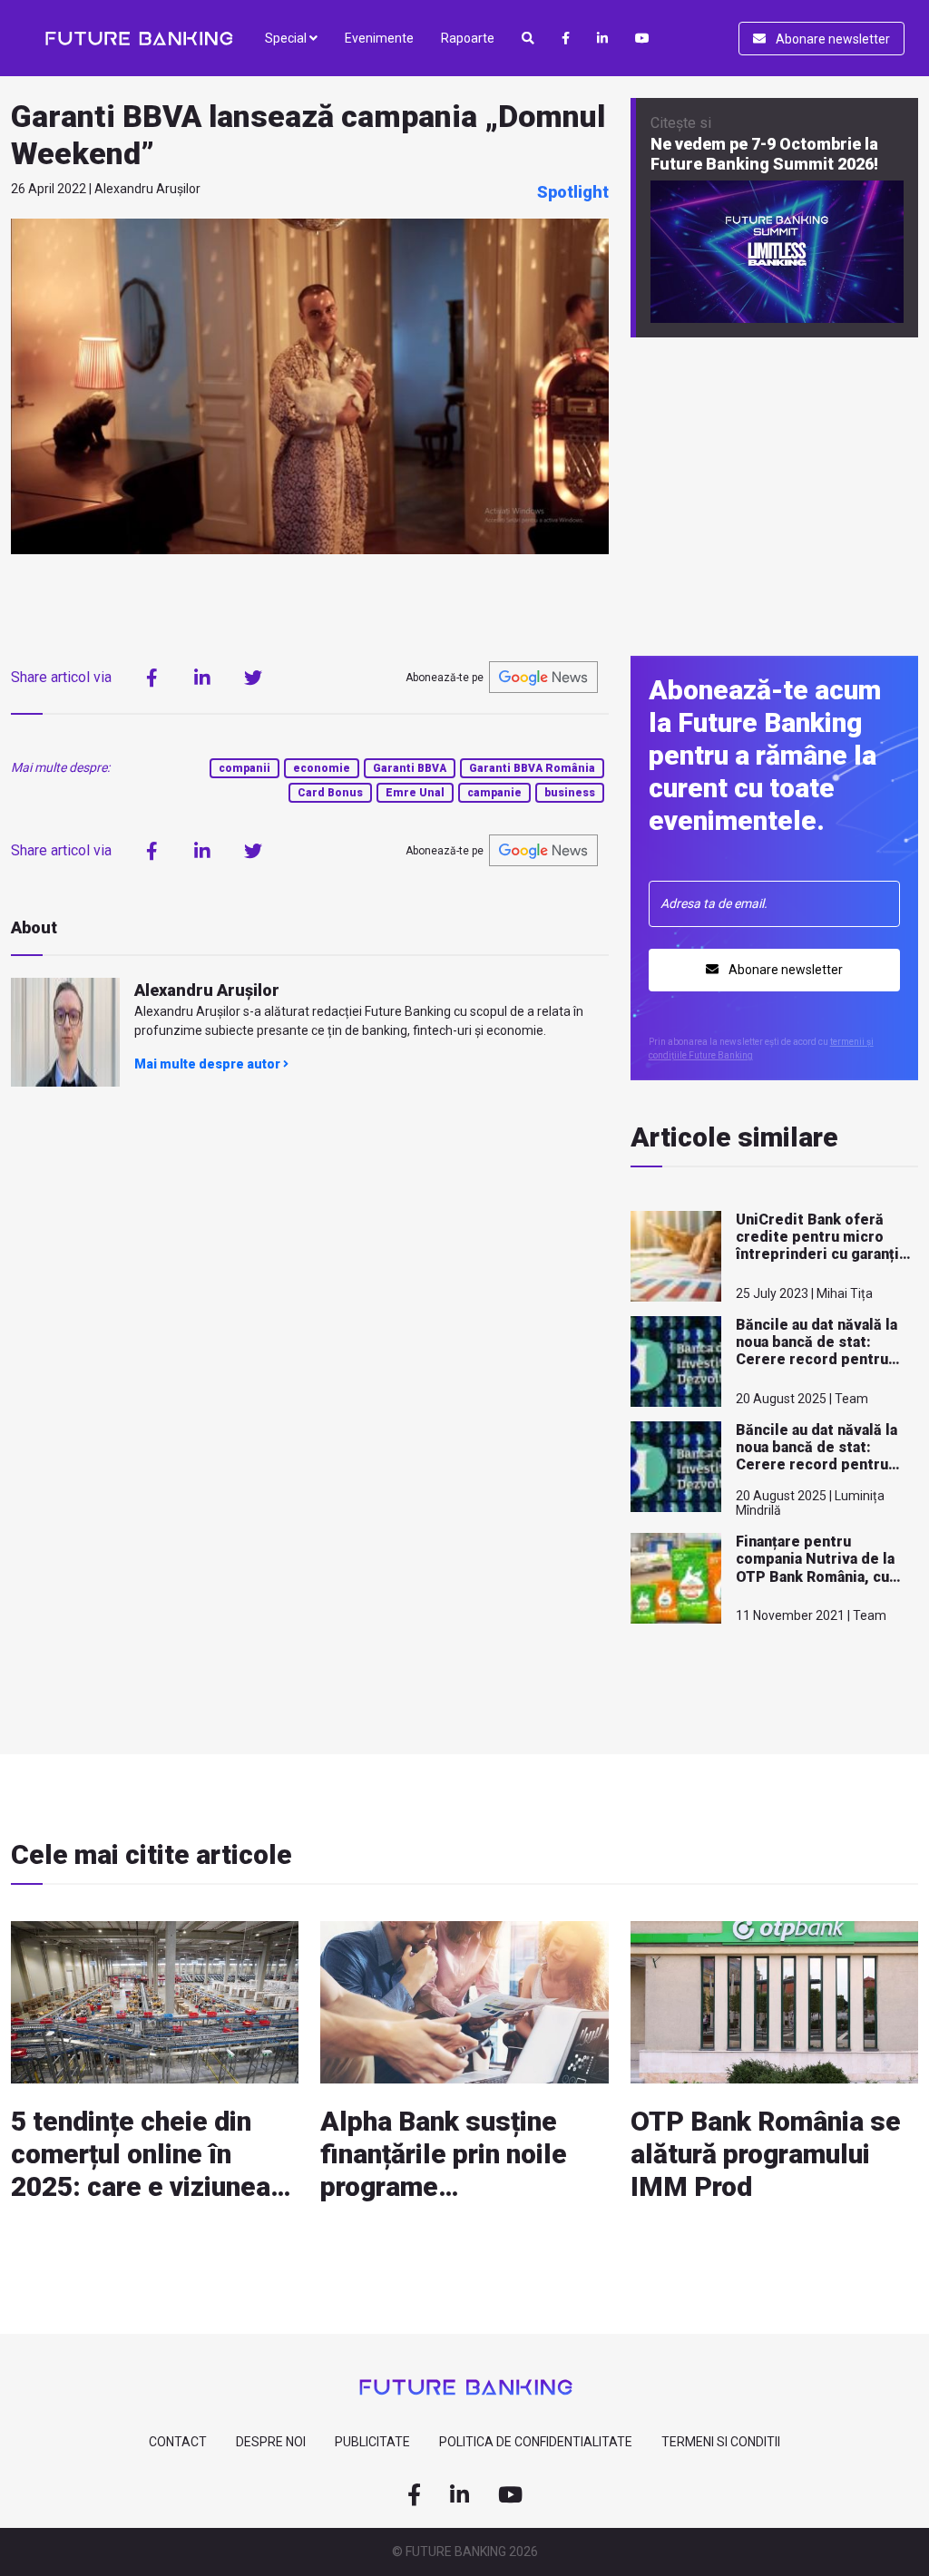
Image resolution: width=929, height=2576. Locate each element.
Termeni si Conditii (721, 2442)
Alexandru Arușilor (207, 990)
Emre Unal (415, 793)
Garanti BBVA (410, 768)
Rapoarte (468, 38)
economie (322, 768)
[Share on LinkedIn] (202, 678)
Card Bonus (330, 793)
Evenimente (379, 38)
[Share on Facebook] (152, 678)
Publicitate (372, 2442)
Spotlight (573, 192)
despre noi (271, 2442)
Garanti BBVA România (532, 768)
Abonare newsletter (831, 39)
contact (178, 2442)
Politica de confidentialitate (536, 2442)
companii (244, 768)
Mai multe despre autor (209, 1064)
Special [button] (287, 38)
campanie (494, 793)
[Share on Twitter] (253, 678)
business (570, 793)
